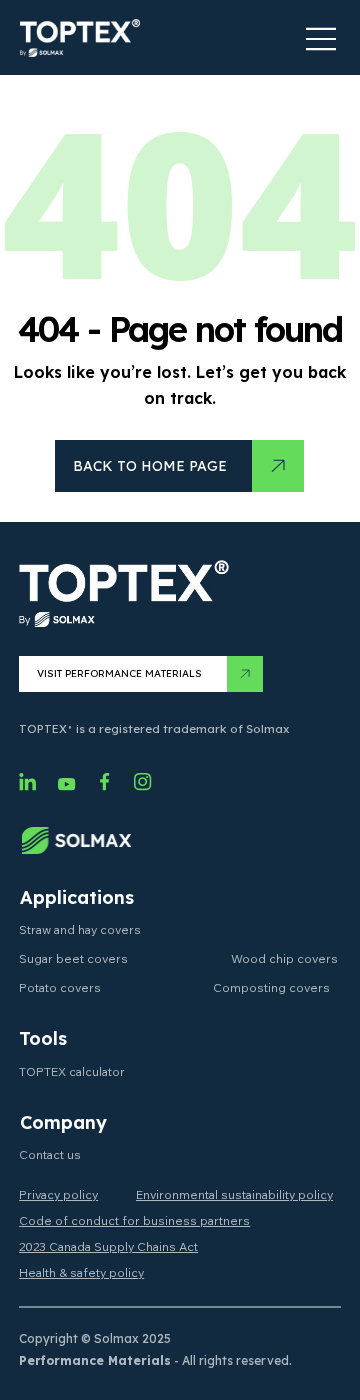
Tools (43, 1038)
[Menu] (321, 39)
